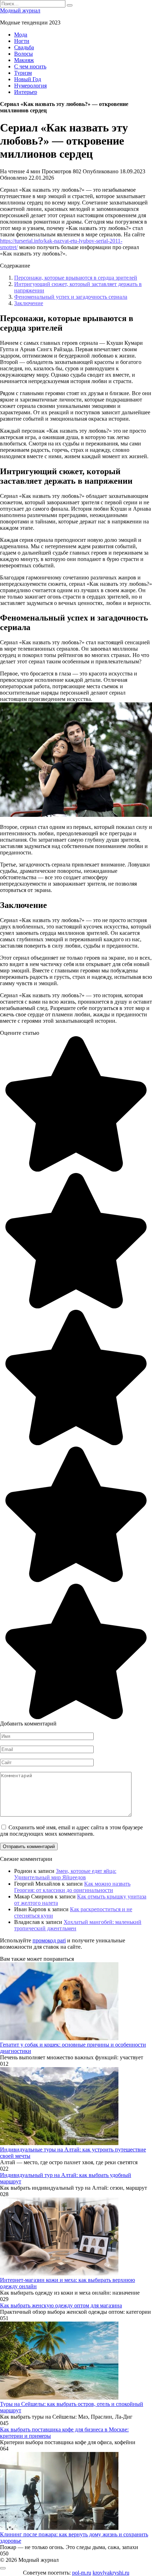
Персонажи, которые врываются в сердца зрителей (76, 278)
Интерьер (26, 92)
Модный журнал (20, 10)
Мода (21, 35)
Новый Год (28, 79)
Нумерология (30, 86)
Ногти (22, 41)
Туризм (23, 73)
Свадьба (24, 47)
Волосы (24, 54)
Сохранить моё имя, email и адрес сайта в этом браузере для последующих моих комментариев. (71, 1831)
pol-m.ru (82, 2573)
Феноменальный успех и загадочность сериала (71, 297)
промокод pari (49, 1940)
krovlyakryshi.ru (111, 2573)
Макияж (24, 60)
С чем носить (30, 66)
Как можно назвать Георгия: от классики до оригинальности (72, 1887)
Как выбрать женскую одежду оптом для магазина (61, 2305)
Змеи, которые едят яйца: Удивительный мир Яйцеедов (65, 1874)
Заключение (29, 303)
